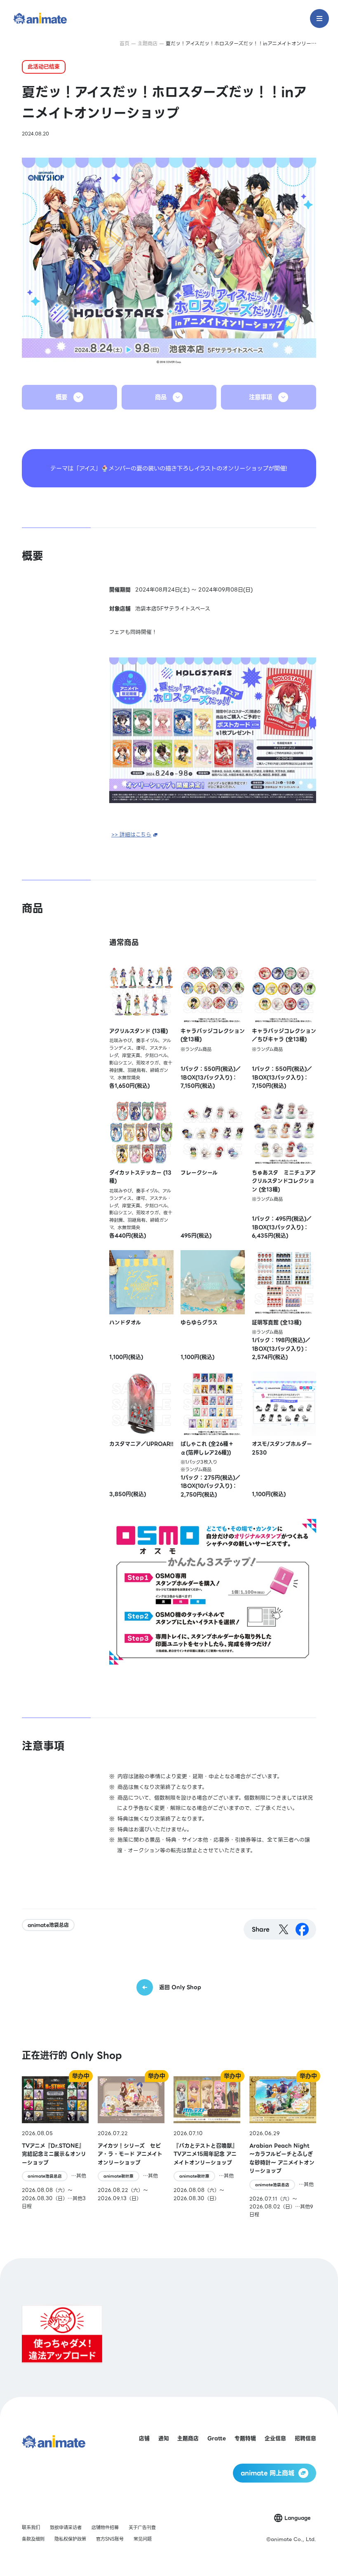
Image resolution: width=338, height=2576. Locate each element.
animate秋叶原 (119, 2176)
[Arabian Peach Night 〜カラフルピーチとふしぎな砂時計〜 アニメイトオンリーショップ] (283, 2147)
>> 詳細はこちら (131, 835)
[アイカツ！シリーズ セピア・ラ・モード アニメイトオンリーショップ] (131, 2147)
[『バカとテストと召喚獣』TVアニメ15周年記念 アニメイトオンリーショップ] (207, 2147)
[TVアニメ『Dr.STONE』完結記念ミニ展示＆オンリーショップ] (55, 2147)
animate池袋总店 (48, 1925)
